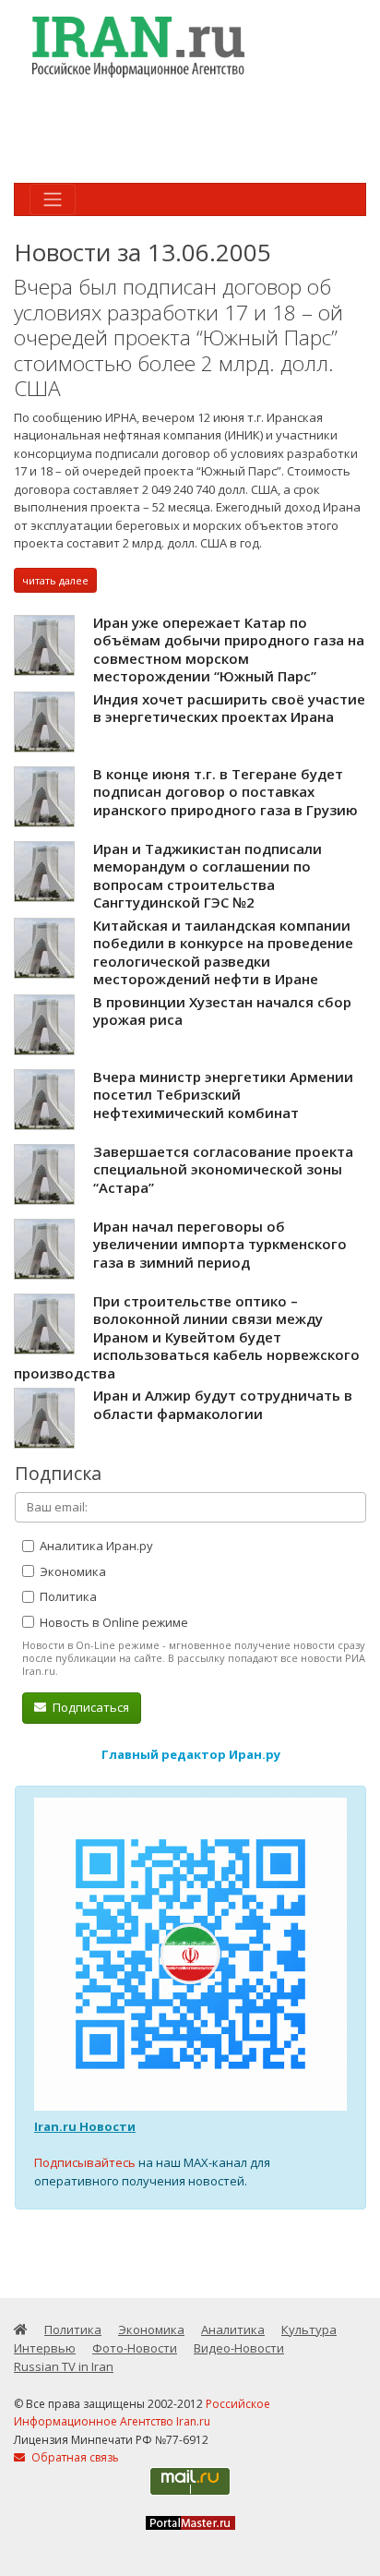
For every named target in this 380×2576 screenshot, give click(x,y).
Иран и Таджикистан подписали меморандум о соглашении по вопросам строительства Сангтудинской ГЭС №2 (208, 876)
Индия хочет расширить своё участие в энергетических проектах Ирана (229, 708)
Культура (309, 2329)
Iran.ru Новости (85, 2126)
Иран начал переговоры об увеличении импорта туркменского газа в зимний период (220, 1244)
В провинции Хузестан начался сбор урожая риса (222, 1011)
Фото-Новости (135, 2348)
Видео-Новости (239, 2348)
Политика (67, 1596)
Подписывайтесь (85, 2162)
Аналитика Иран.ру (95, 1546)
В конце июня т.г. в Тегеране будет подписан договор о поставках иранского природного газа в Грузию (226, 792)
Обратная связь (74, 2457)
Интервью (45, 2348)
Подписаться (89, 1707)
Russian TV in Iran (64, 2366)
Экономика (71, 1571)
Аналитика (233, 2329)
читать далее (55, 580)
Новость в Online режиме (113, 1622)
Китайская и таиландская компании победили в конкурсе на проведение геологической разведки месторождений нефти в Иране (223, 952)
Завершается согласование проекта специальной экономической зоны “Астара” (223, 1169)
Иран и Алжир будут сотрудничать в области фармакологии (223, 1404)
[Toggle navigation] (53, 199)
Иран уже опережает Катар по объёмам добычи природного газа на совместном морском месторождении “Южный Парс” (229, 650)
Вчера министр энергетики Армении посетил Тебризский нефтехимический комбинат (223, 1095)
